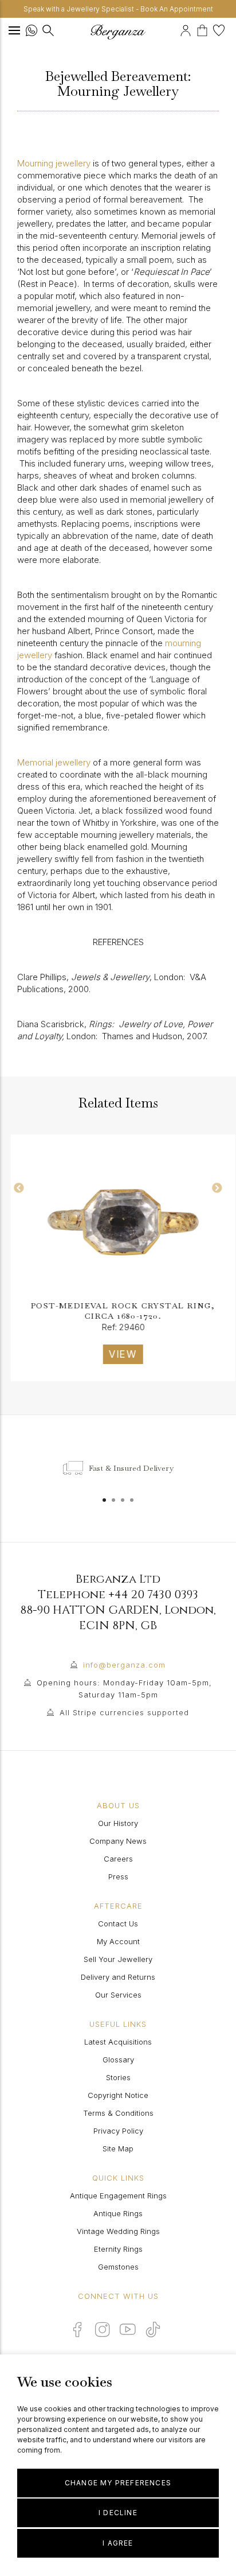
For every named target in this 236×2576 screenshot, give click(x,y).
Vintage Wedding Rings (118, 2231)
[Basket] (205, 29)
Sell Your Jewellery (118, 1959)
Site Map (118, 2148)
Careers (118, 1859)
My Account (118, 1941)
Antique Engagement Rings (118, 2196)
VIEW (118, 1354)
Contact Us (118, 1924)
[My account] (187, 29)
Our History (118, 1823)
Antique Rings (118, 2213)
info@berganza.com (124, 1665)
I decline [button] (118, 2513)
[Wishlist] (220, 29)
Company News (118, 1841)
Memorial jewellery (54, 762)
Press (118, 1876)
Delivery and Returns (118, 1977)
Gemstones (118, 2267)
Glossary (118, 2060)
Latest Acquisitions (118, 2042)
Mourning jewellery (54, 163)
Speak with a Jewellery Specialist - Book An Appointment (118, 9)
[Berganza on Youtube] (128, 2329)
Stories (118, 2077)
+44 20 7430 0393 (153, 1594)
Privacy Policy (118, 2131)
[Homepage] (118, 32)
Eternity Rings (118, 2249)
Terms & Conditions (118, 2113)
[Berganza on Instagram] (103, 2329)
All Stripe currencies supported (124, 1712)
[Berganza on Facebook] (77, 2329)
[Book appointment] (178, 29)
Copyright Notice (118, 2095)
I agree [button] (118, 2543)
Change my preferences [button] (118, 2483)
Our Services (118, 1995)
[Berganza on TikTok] (153, 2330)
